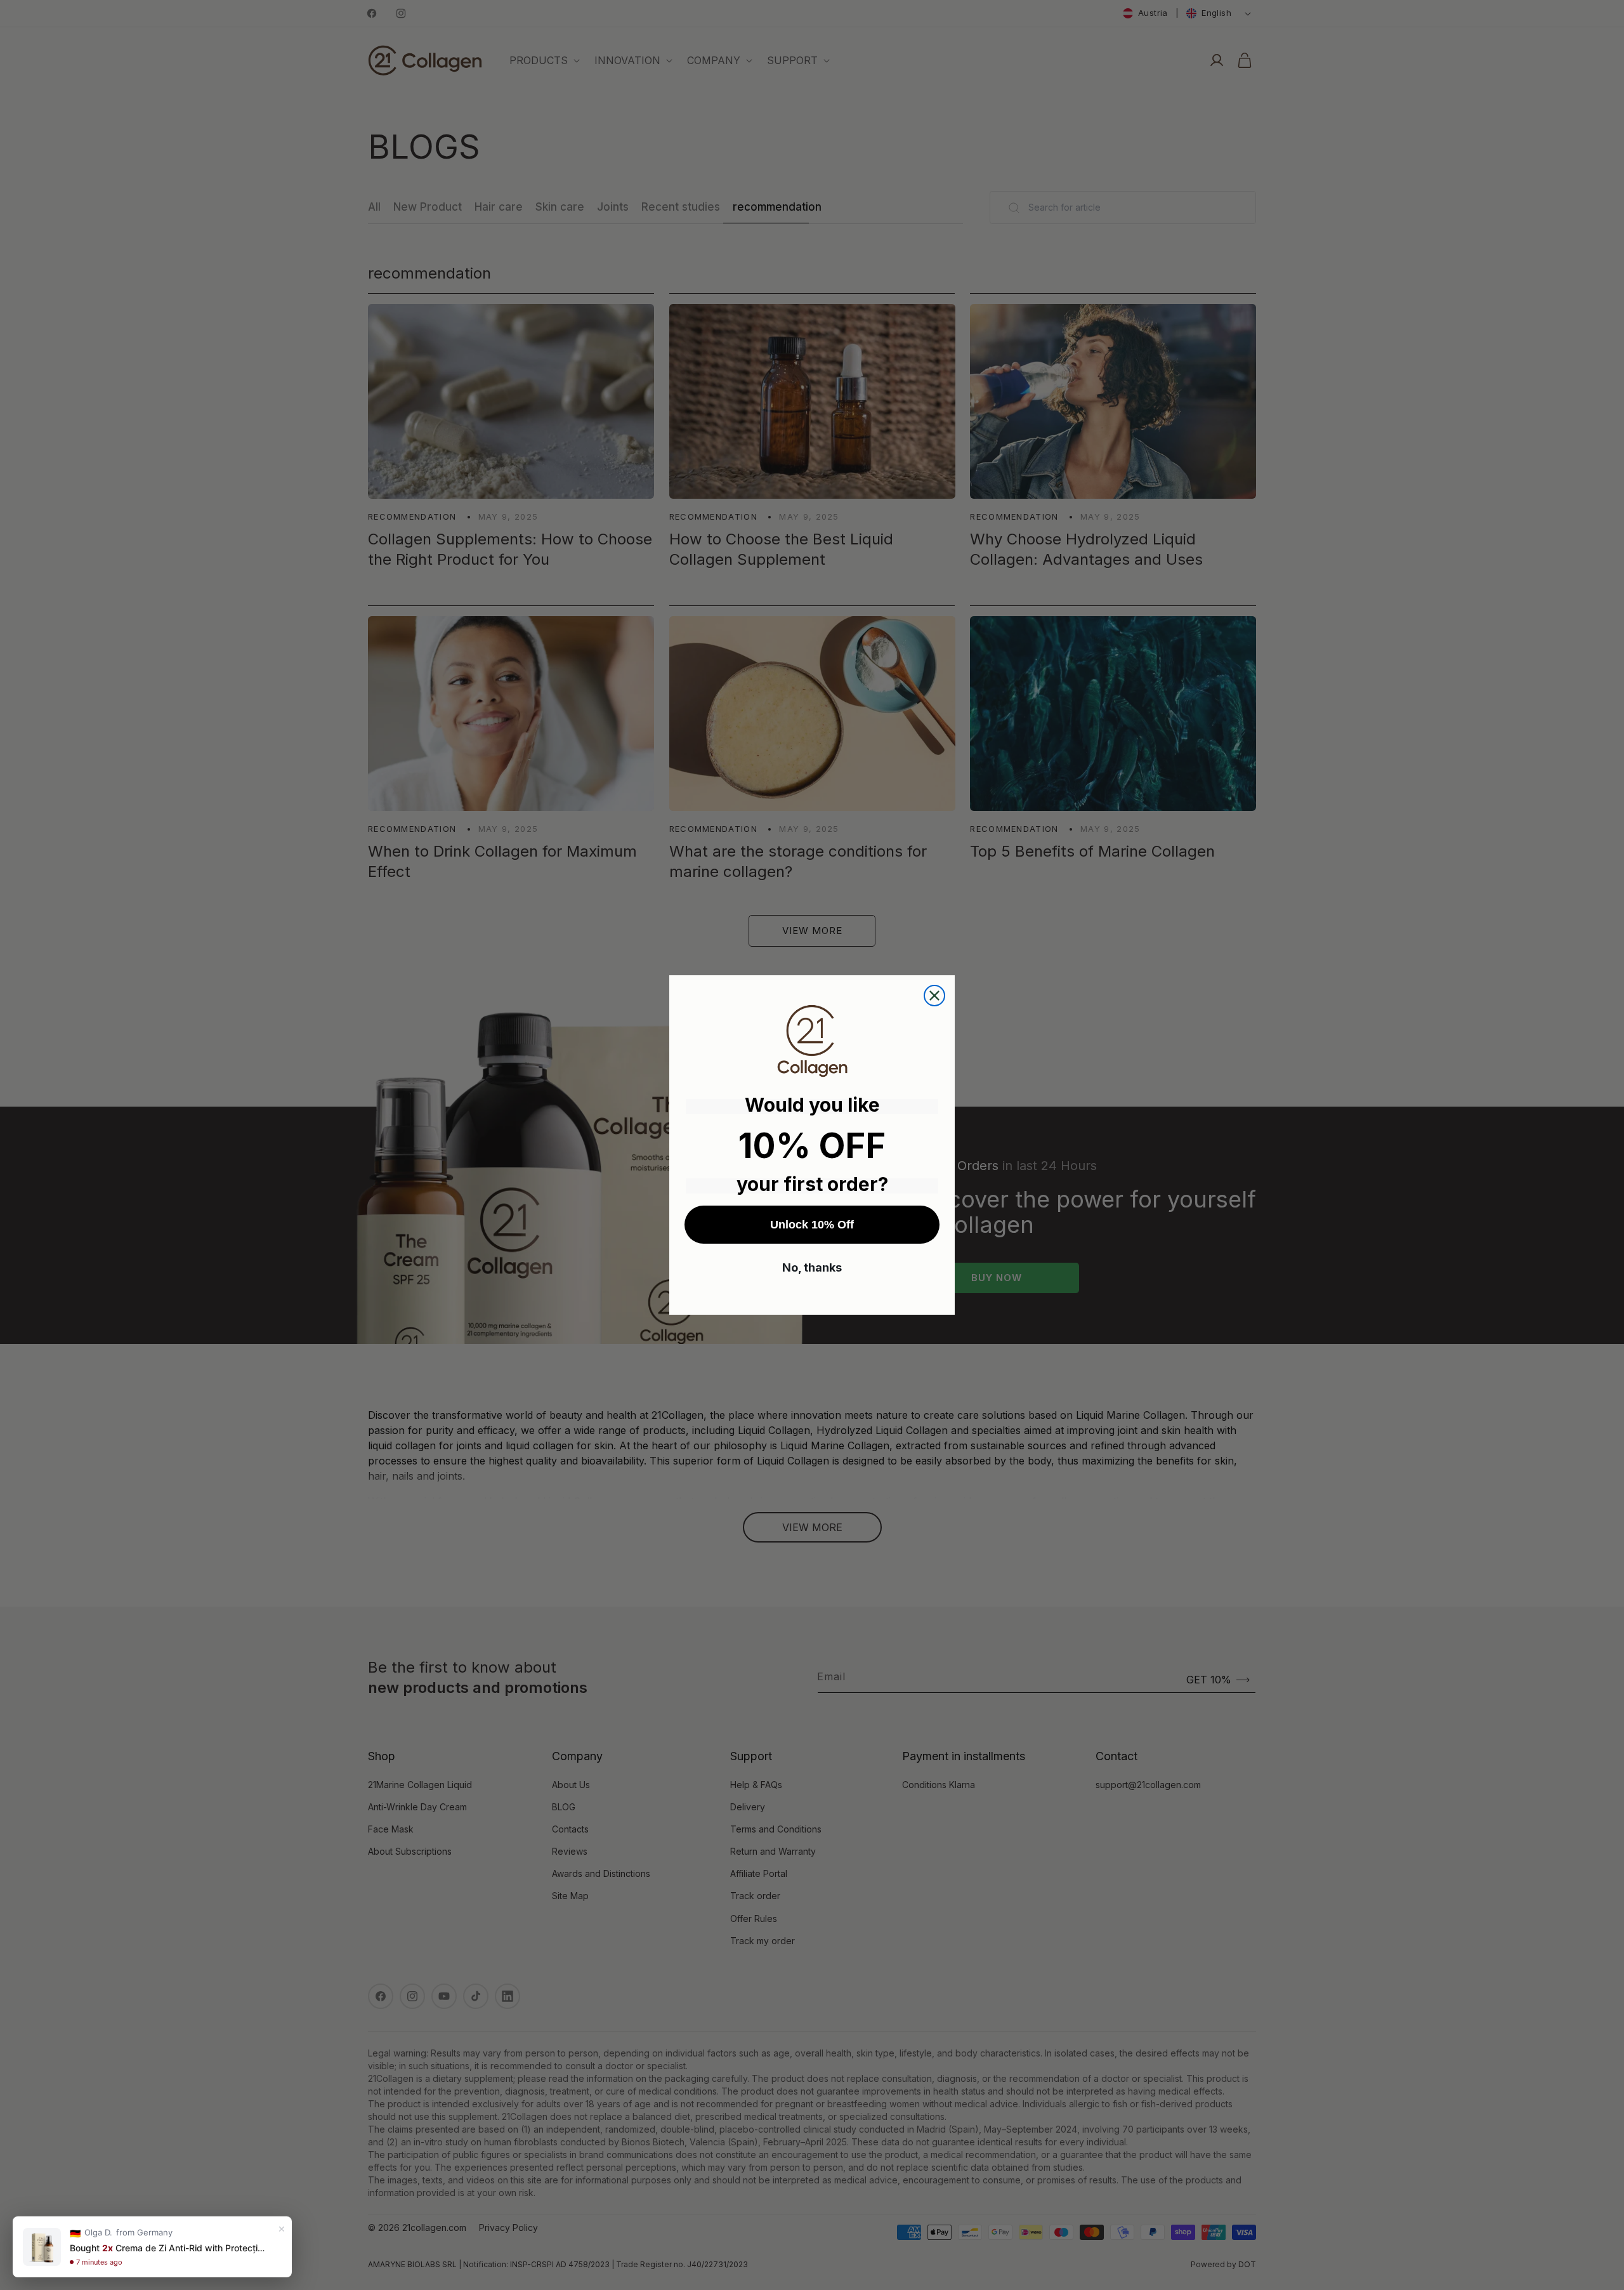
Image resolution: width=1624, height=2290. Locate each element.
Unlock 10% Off (812, 1225)
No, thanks (812, 1267)
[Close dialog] (934, 996)
